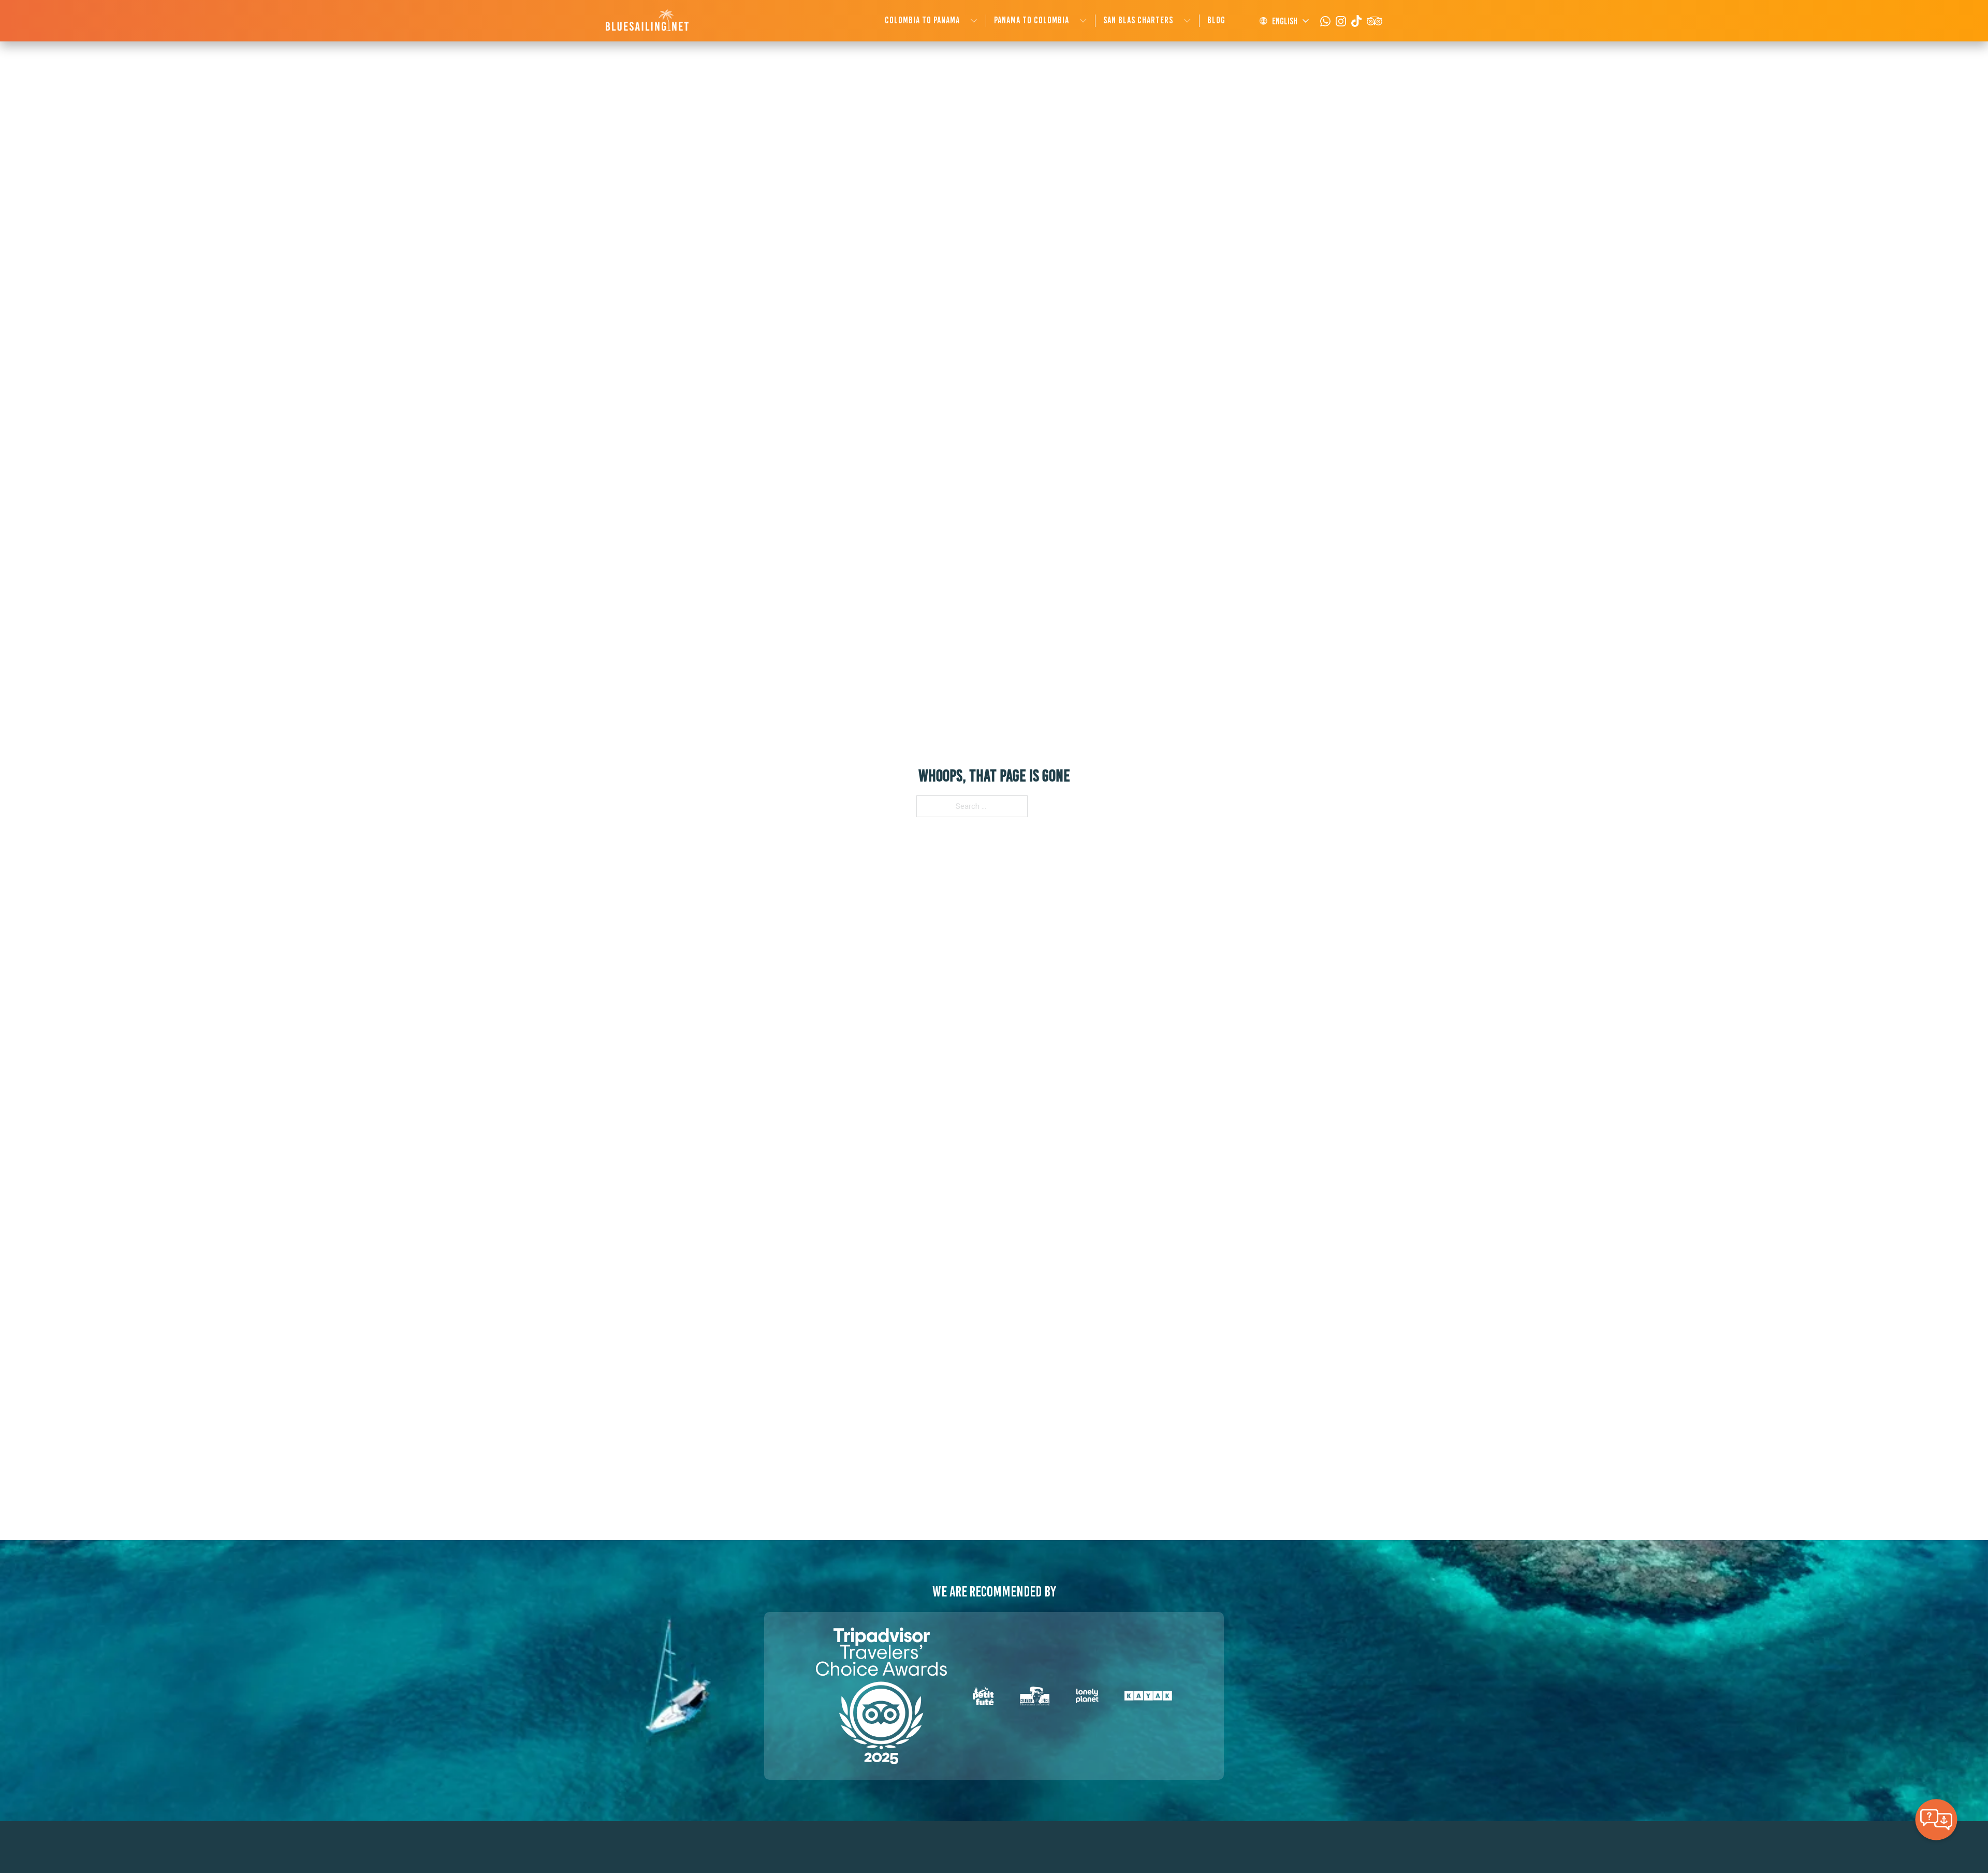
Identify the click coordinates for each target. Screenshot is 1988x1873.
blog (1216, 20)
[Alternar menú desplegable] (974, 21)
